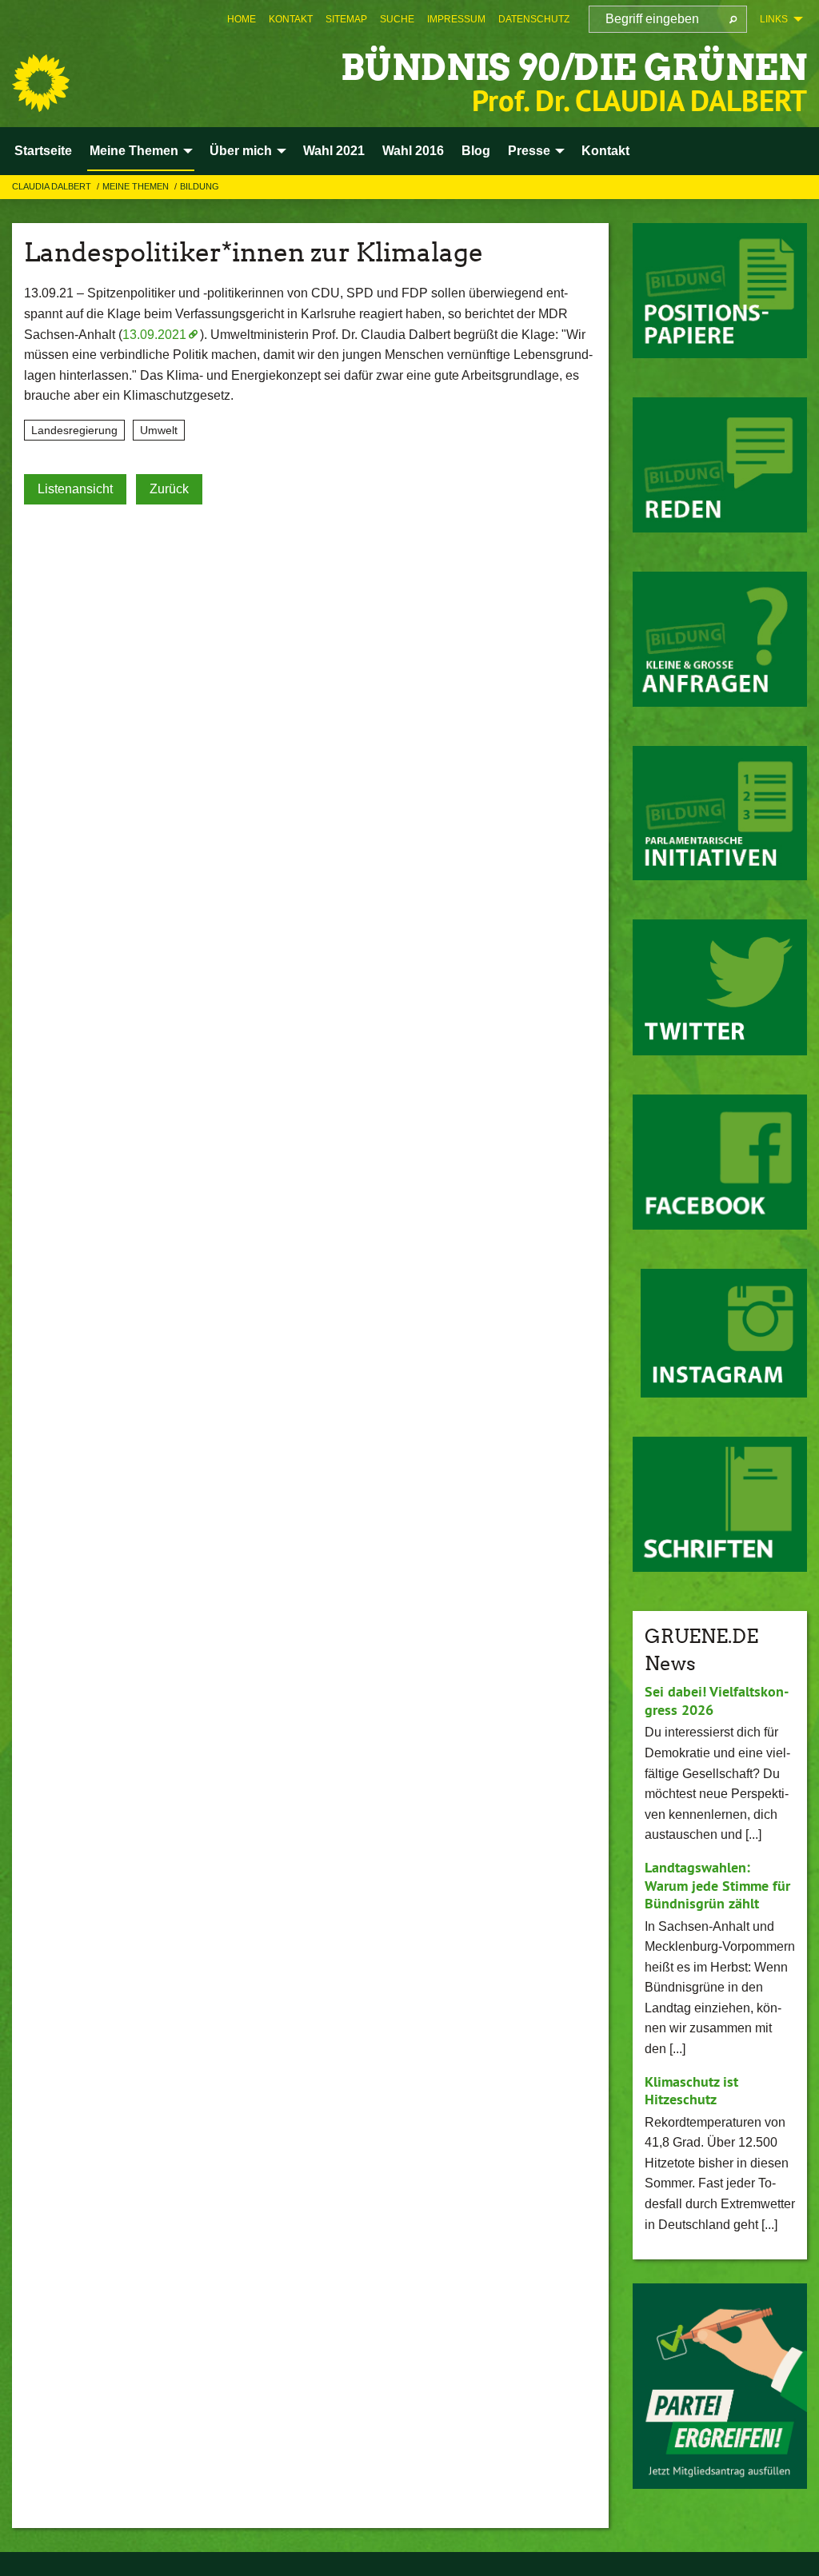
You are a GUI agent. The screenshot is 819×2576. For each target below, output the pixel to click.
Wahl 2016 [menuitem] (413, 151)
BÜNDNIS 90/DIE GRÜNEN (574, 68)
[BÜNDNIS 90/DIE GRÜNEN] (41, 83)
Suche (397, 19)
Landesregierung (74, 430)
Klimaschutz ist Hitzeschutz (691, 2091)
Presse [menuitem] (529, 151)
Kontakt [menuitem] (605, 151)
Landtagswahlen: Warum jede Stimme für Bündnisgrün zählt (717, 1885)
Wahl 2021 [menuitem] (334, 151)
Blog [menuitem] (476, 151)
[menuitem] (242, 19)
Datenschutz (534, 19)
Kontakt (291, 19)
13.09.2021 (154, 335)
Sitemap (346, 19)
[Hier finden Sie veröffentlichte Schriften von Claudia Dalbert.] (720, 1504)
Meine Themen (137, 186)
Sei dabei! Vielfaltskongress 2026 (717, 1701)
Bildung (200, 186)
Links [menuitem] (774, 19)
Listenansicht (75, 489)
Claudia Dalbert (53, 186)
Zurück (169, 489)
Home (242, 19)
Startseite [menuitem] (43, 151)
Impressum (456, 19)
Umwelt (159, 430)
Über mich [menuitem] (241, 151)
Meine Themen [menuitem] (134, 151)
